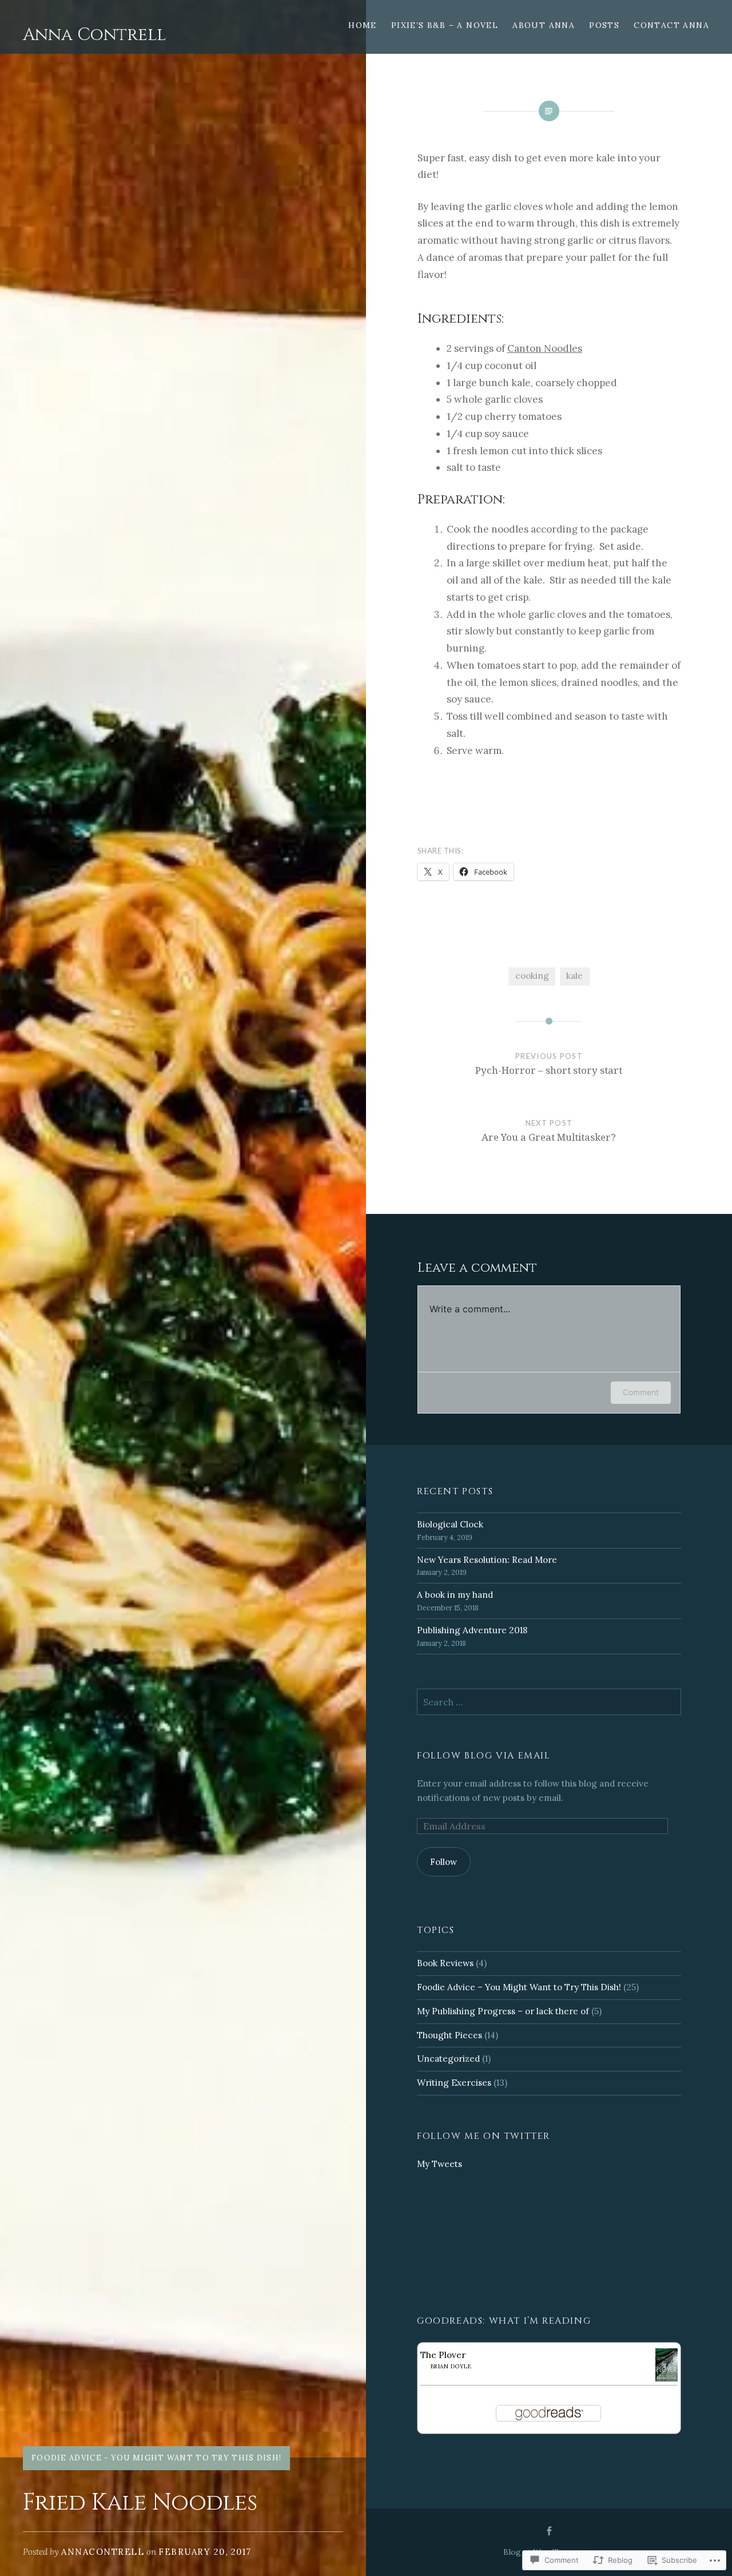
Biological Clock (450, 1524)
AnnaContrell (103, 2552)
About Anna (544, 25)
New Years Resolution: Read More (487, 1560)
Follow (443, 1862)
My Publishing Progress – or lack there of (503, 2011)
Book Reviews (445, 1963)
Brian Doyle (451, 2366)
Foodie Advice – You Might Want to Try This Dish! (519, 1987)
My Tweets (439, 2164)
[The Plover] (667, 2378)
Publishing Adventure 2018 (472, 1630)
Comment (641, 1392)
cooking (532, 976)
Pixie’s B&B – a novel (445, 25)
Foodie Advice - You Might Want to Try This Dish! (156, 2458)
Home (363, 25)
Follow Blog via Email (484, 1756)
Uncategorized (448, 2059)
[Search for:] (549, 1702)
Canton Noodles (545, 348)
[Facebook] (549, 2531)
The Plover (443, 2355)
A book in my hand (455, 1595)
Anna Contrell (95, 35)
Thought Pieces (449, 2035)
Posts (604, 25)
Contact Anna (671, 25)
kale (574, 976)
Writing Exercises (454, 2083)
